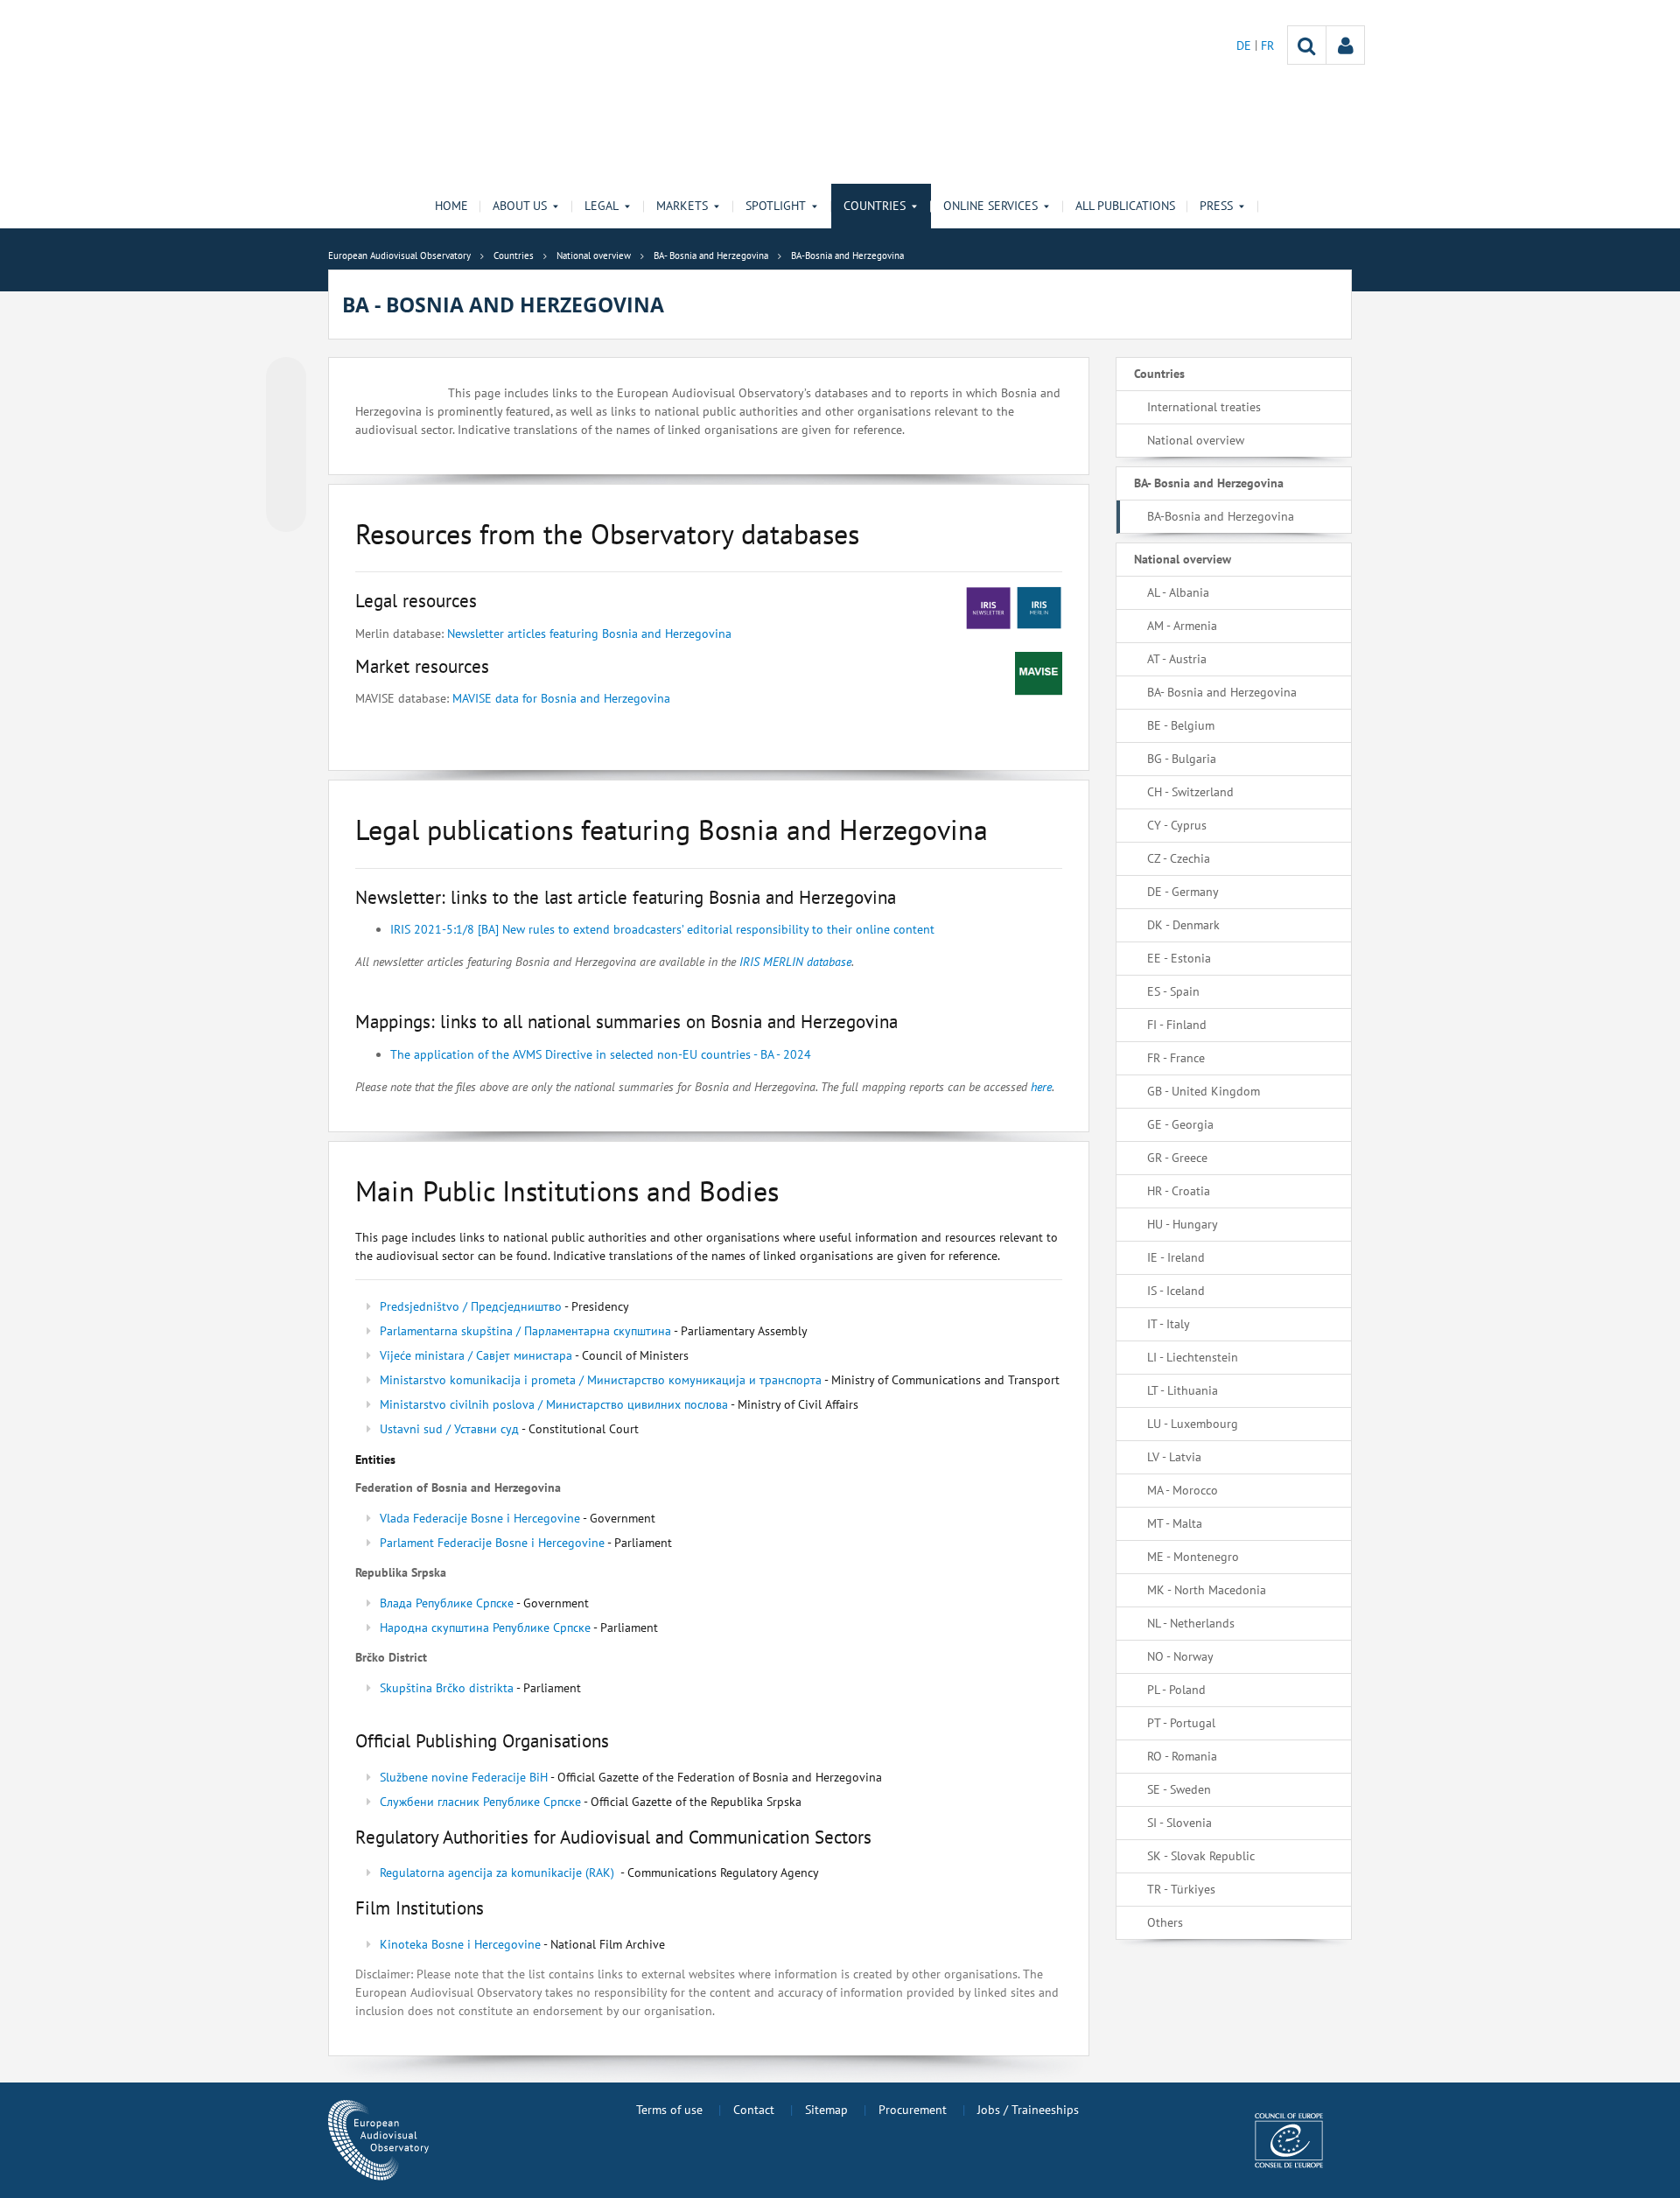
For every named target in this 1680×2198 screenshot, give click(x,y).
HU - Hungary (1183, 1224)
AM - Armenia (1182, 626)
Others (1165, 1922)
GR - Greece (1177, 1158)
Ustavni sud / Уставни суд (449, 1429)
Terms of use (669, 2110)
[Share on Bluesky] (286, 379)
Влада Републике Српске (447, 1603)
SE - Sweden (1179, 1789)
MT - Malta (1175, 1523)
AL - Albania (1178, 592)
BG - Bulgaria (1182, 759)
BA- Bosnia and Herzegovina (1209, 483)
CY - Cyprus (1177, 825)
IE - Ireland (1176, 1257)
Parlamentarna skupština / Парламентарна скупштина (525, 1331)
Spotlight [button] (776, 206)
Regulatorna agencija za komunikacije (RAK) (497, 1872)
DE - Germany (1183, 892)
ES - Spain (1173, 991)
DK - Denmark (1183, 925)
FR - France (1176, 1058)
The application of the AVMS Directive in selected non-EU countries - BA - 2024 (601, 1054)
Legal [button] (602, 206)
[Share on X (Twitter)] (286, 412)
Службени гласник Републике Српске (480, 1802)
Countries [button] (875, 206)
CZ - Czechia (1179, 858)
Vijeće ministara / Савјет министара (476, 1355)
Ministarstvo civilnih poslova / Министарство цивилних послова (554, 1404)
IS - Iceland (1176, 1291)
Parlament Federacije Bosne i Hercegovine (492, 1543)
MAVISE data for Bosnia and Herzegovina (561, 698)
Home (451, 206)
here (1041, 1087)
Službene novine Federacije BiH (464, 1777)
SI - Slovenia (1179, 1823)
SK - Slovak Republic (1201, 1856)
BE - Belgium (1181, 725)
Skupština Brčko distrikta (448, 1688)
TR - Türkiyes (1181, 1889)
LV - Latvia (1174, 1457)
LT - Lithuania (1183, 1390)
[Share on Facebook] (286, 445)
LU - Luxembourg (1193, 1424)
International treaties (1204, 407)
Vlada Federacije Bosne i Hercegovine (480, 1518)
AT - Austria (1177, 659)
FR (1267, 45)
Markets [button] (682, 206)
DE (1246, 45)
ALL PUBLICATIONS (1125, 206)
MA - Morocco (1183, 1490)
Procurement (913, 2110)
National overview (1196, 440)
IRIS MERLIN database (794, 962)
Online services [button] (990, 206)
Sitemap (826, 2110)
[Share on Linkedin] (286, 479)
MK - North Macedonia (1207, 1590)
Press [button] (1216, 206)
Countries (1159, 374)
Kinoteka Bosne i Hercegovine (460, 1944)
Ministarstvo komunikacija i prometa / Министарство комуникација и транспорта (601, 1380)
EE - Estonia (1179, 958)
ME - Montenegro (1193, 1557)
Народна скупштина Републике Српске (485, 1627)
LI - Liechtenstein (1193, 1357)
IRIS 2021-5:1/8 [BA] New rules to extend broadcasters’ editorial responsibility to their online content (662, 929)
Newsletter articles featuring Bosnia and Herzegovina (588, 633)
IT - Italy (1169, 1324)
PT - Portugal (1181, 1723)
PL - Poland (1176, 1690)
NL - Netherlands (1191, 1623)
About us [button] (520, 206)
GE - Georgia (1180, 1124)
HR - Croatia (1179, 1191)
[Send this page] (286, 512)
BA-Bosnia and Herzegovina (1221, 516)
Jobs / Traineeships (1028, 2110)
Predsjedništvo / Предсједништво (471, 1306)
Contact (754, 2110)
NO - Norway (1180, 1656)
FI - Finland (1177, 1025)
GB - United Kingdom (1204, 1091)
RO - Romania (1182, 1756)
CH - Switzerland (1190, 792)
